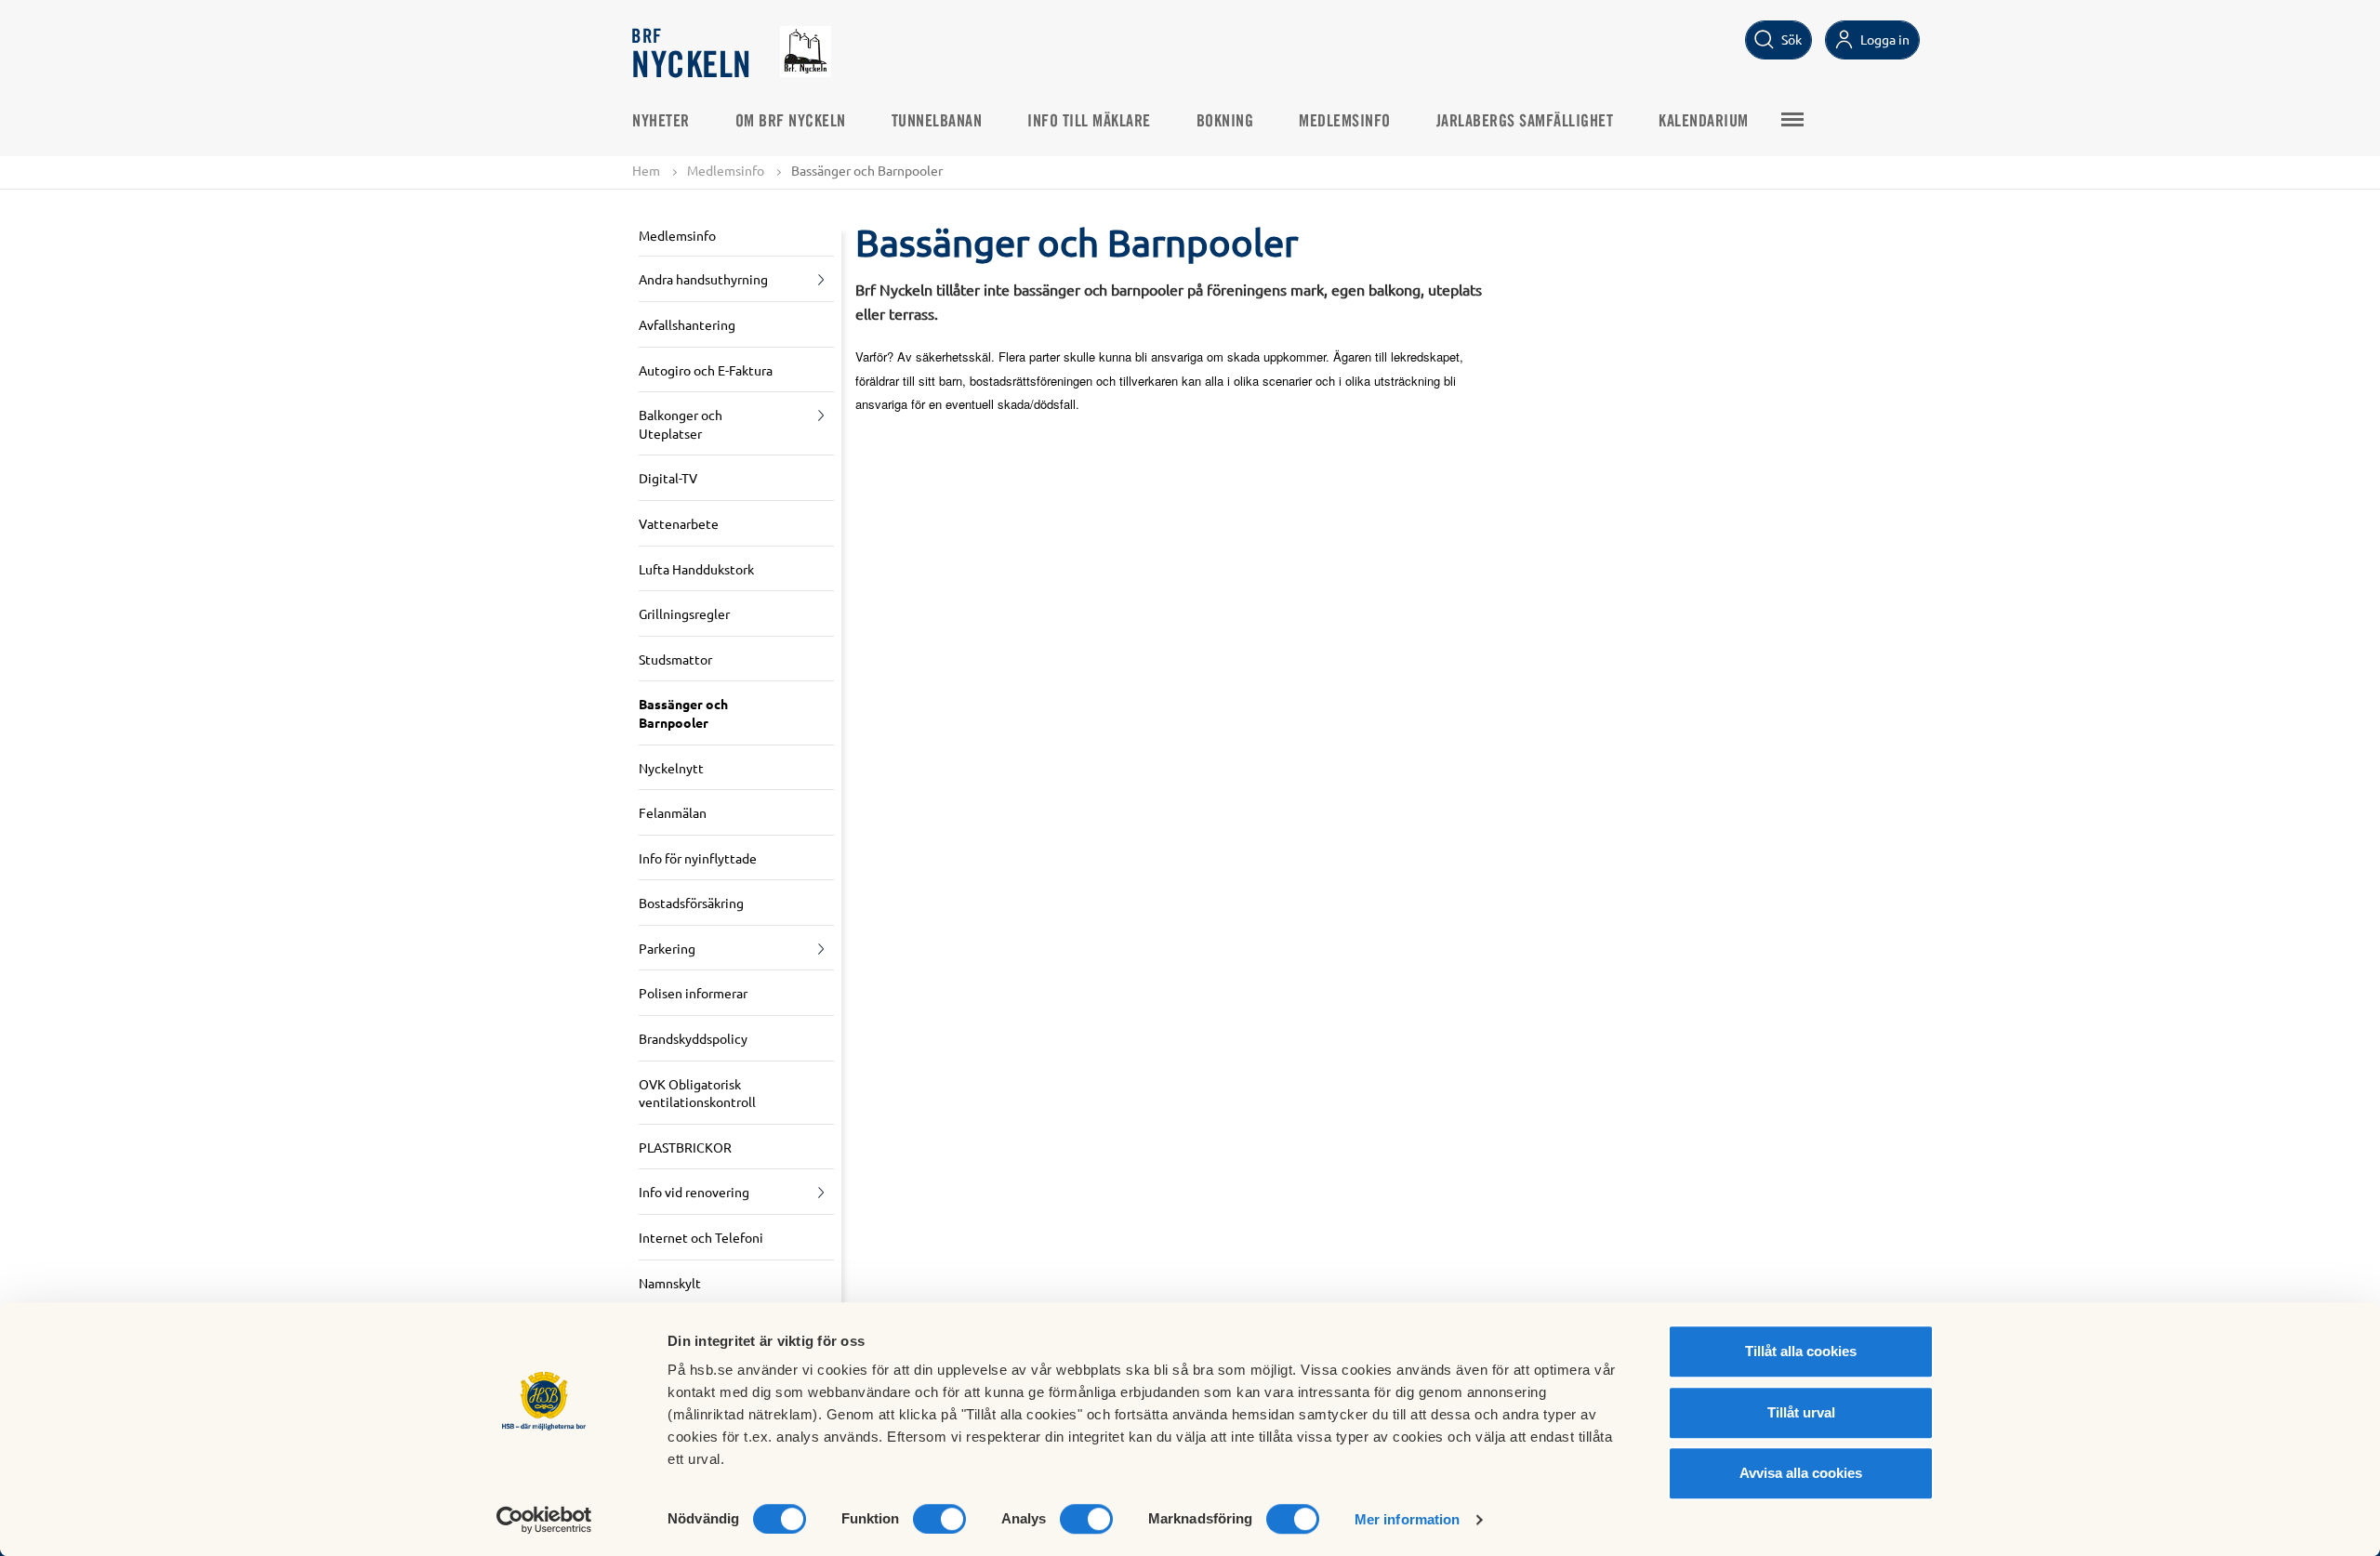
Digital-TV (668, 478)
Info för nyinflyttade (698, 858)
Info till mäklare (1089, 122)
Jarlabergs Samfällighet (1525, 122)
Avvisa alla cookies (1801, 1473)
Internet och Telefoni (701, 1237)
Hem (646, 170)
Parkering (667, 948)
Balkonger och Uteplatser (681, 424)
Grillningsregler (684, 613)
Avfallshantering (687, 324)
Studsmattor (675, 659)
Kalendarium (1704, 122)
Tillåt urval (1801, 1412)
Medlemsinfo (1345, 122)
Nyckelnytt (671, 768)
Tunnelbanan (937, 122)
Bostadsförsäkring (691, 903)
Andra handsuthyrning (703, 279)
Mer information (1408, 1519)
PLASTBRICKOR (685, 1147)
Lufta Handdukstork (696, 569)
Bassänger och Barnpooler (683, 713)
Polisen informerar (693, 993)
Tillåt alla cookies (1801, 1351)
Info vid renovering (694, 1192)
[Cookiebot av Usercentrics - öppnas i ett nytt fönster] (544, 1520)
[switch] (939, 1519)
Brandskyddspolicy (693, 1038)
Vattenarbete (679, 523)
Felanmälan (673, 812)
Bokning (1225, 122)
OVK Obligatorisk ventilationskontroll (697, 1093)
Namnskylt (670, 1283)
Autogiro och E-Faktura (706, 370)
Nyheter (661, 122)
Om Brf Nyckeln (791, 122)
